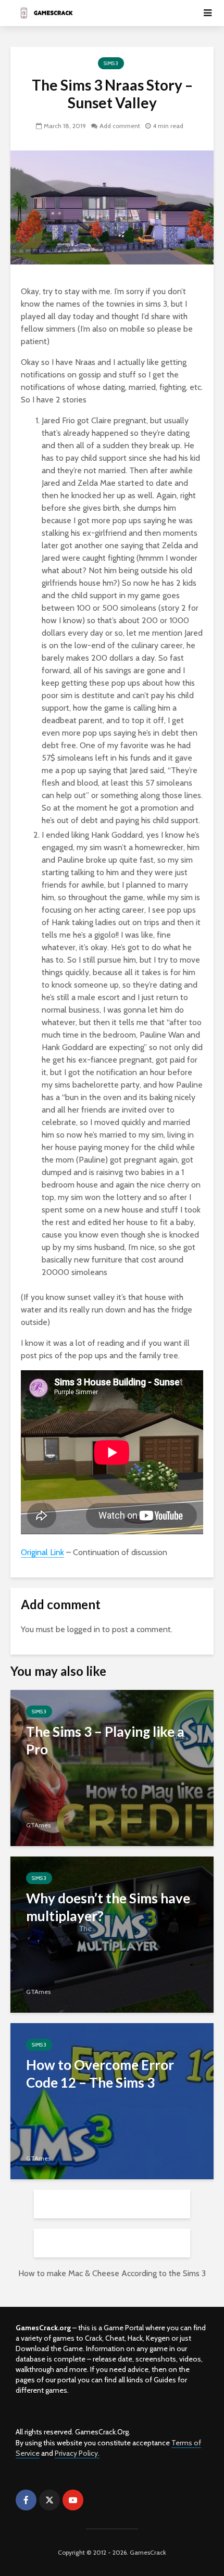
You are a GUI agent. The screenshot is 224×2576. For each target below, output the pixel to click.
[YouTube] (73, 2500)
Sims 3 (111, 63)
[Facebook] (26, 2500)
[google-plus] (96, 2500)
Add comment (120, 126)
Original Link (42, 1552)
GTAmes (38, 1825)
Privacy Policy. (77, 2453)
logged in (84, 1629)
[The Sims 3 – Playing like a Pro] (112, 1767)
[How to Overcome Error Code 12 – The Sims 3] (112, 2100)
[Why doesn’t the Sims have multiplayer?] (112, 1934)
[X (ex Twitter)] (49, 2500)
